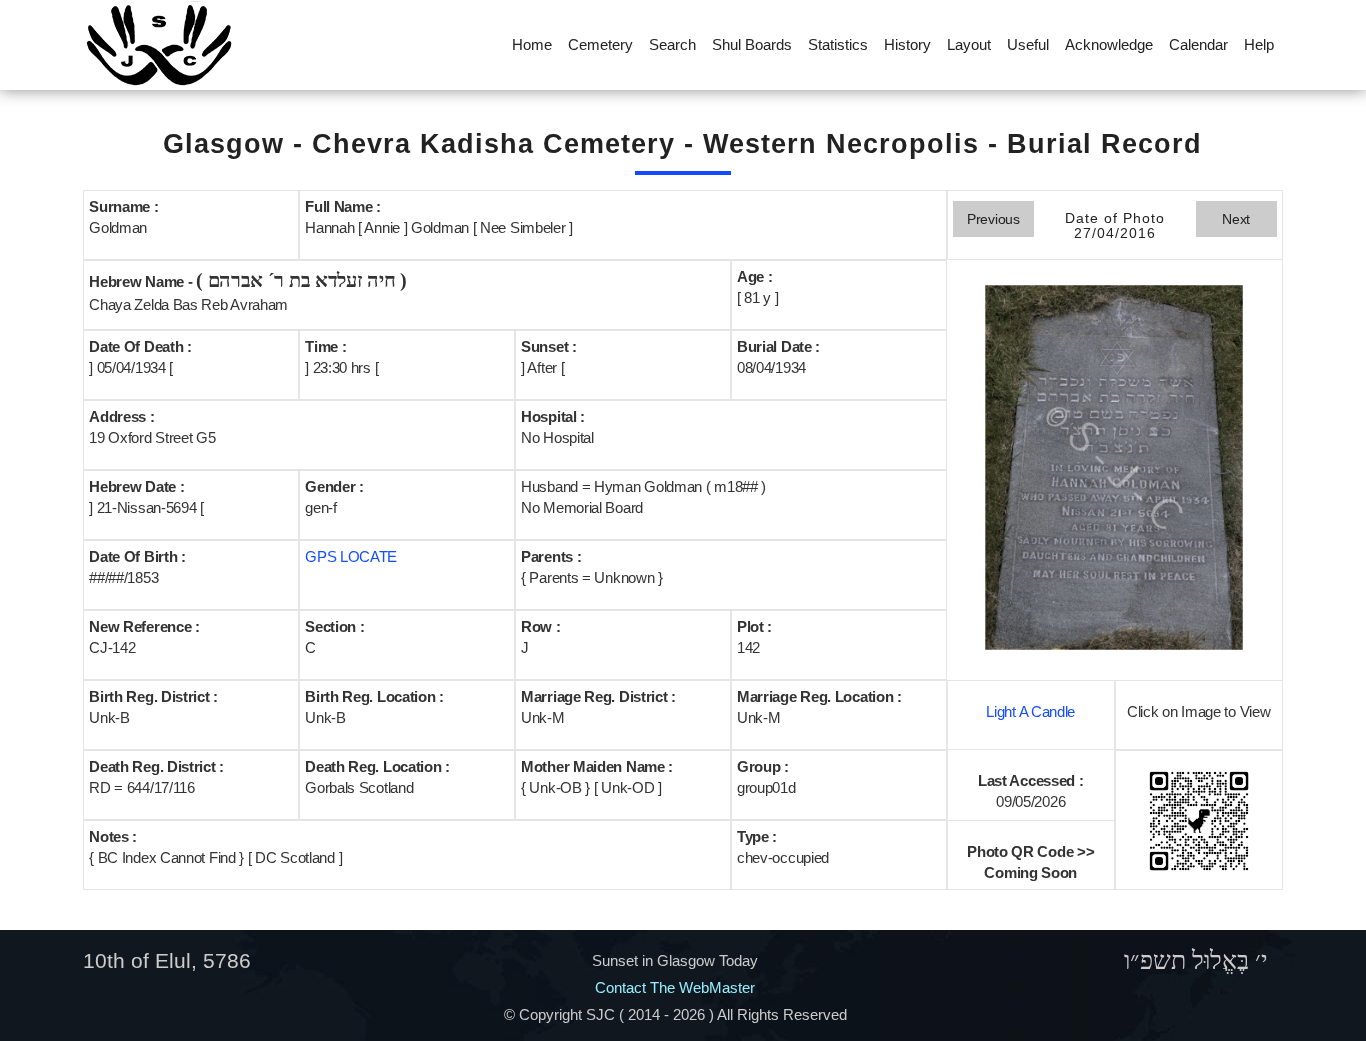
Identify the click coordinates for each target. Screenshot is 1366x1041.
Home (532, 44)
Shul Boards (752, 44)
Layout (969, 44)
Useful (1028, 44)
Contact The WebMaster (675, 987)
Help (1259, 44)
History (907, 44)
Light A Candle (1030, 711)
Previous (993, 219)
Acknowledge (1109, 44)
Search (672, 44)
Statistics (838, 44)
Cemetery (600, 44)
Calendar (1198, 44)
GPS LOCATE (351, 556)
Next (1236, 219)
